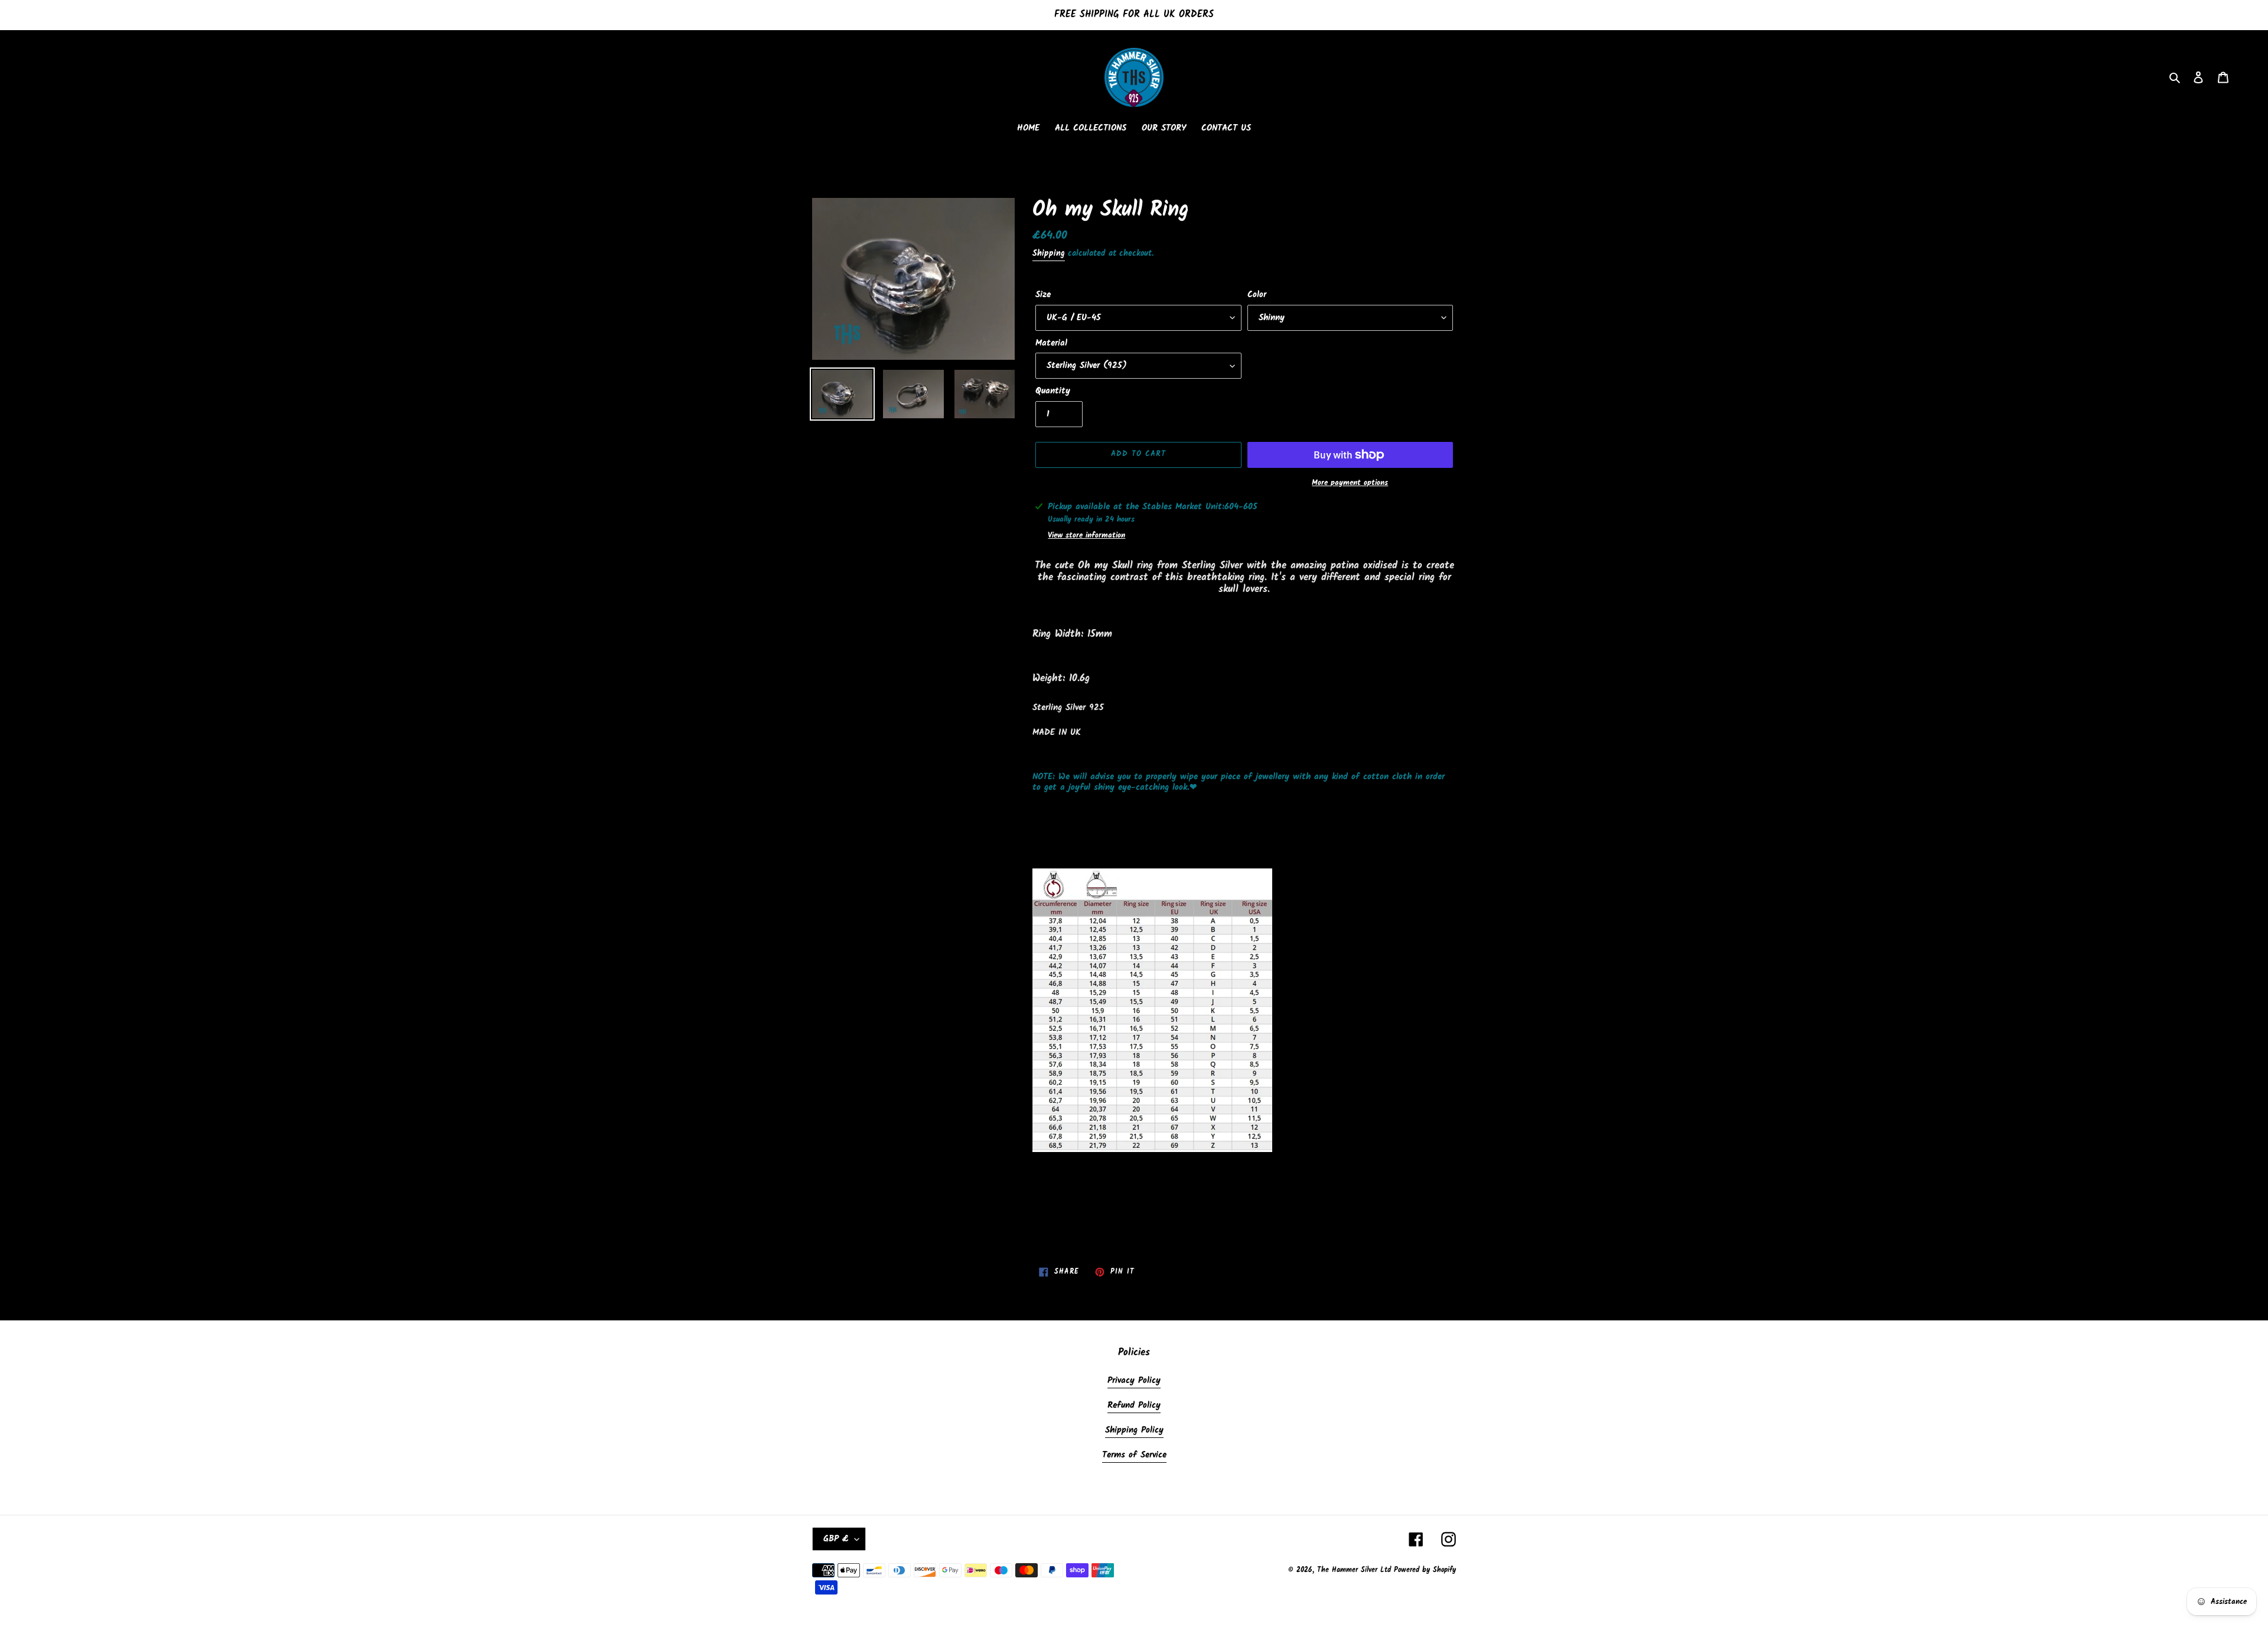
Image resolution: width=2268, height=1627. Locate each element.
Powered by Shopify (1425, 1570)
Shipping (1049, 253)
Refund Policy (1134, 1405)
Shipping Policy (1134, 1430)
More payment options (1350, 483)
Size (1043, 295)
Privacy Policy (1134, 1381)
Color (1257, 295)
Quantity (1053, 391)
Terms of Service (1134, 1455)
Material (1051, 344)
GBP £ (836, 1539)
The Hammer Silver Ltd (1355, 1570)
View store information (1086, 536)
